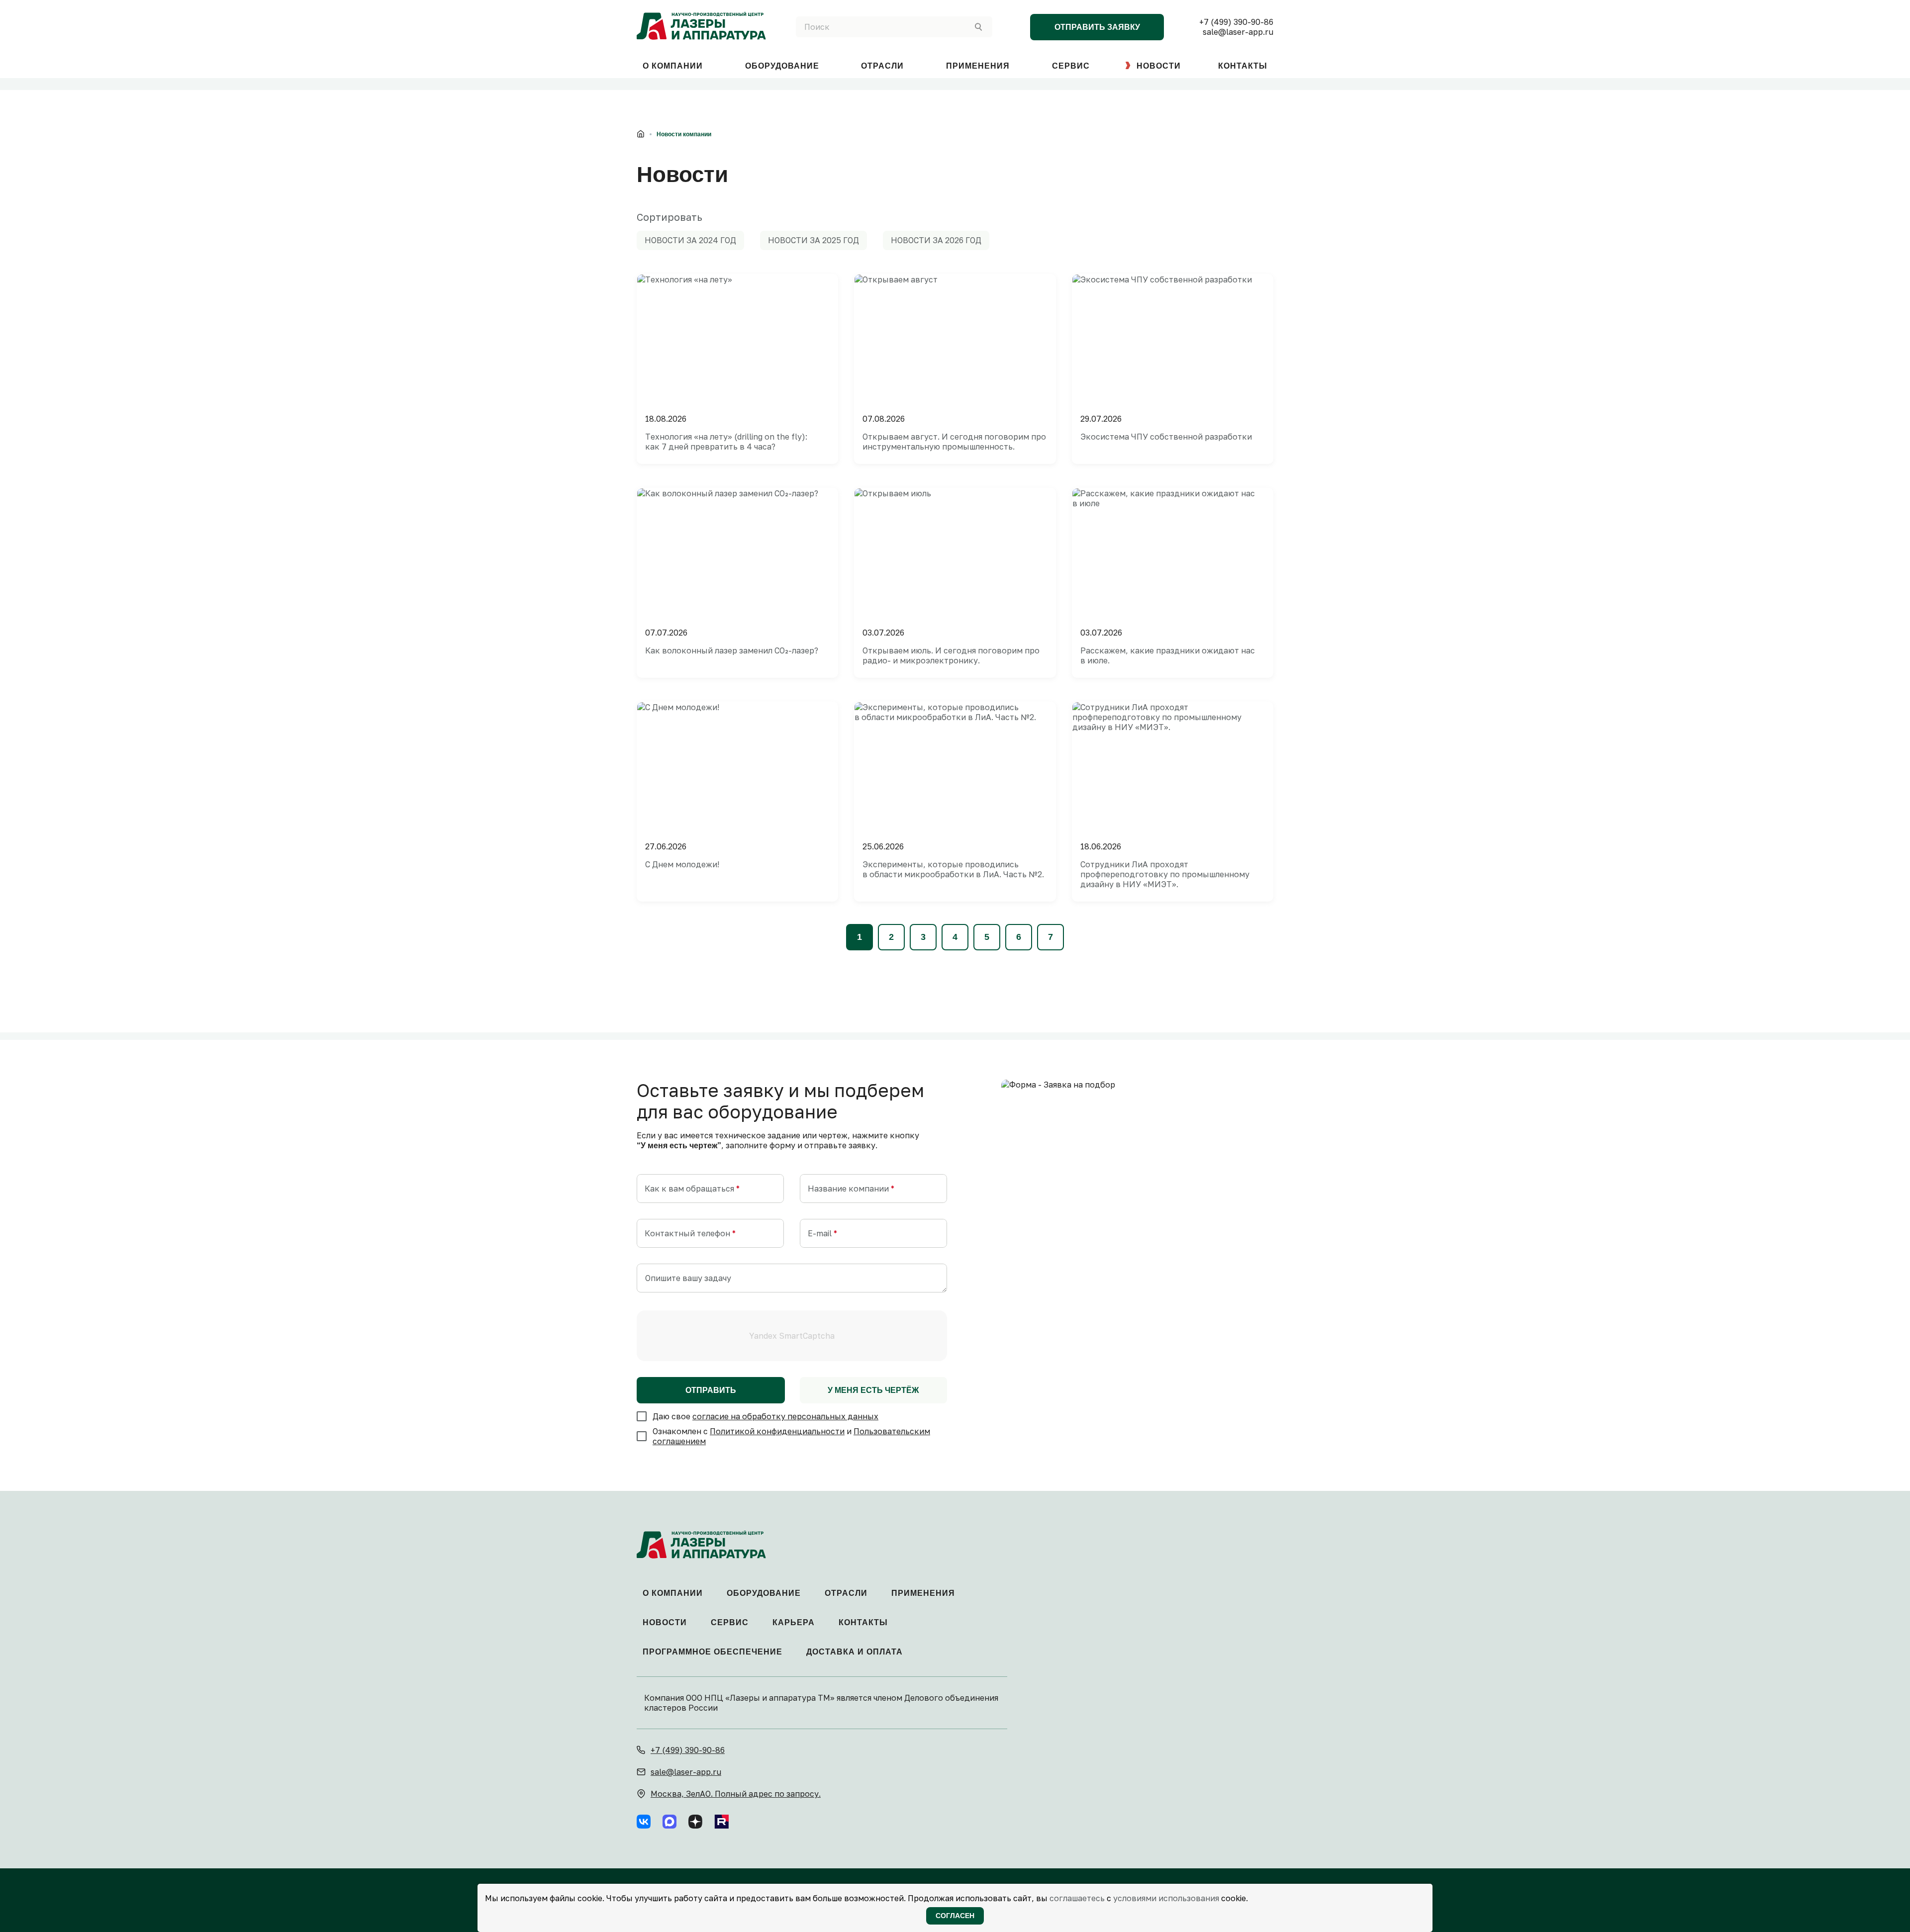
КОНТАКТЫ (1243, 66)
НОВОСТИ (1159, 66)
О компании (673, 1593)
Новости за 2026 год (936, 240)
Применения (923, 1593)
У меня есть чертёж (873, 1390)
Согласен (955, 1916)
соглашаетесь (1077, 1898)
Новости (665, 1622)
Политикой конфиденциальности (777, 1431)
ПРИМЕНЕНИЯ (978, 66)
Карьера (794, 1622)
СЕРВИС (1071, 66)
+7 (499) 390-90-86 (1236, 22)
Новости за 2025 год (813, 240)
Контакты (863, 1622)
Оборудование (764, 1593)
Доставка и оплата (855, 1652)
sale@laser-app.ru (1238, 32)
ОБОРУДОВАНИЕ (782, 66)
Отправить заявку (1097, 27)
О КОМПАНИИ (673, 66)
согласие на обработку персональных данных (785, 1416)
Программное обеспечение (713, 1652)
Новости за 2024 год (690, 240)
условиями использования (1166, 1898)
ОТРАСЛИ (882, 66)
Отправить (711, 1390)
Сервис (730, 1622)
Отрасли (846, 1593)
